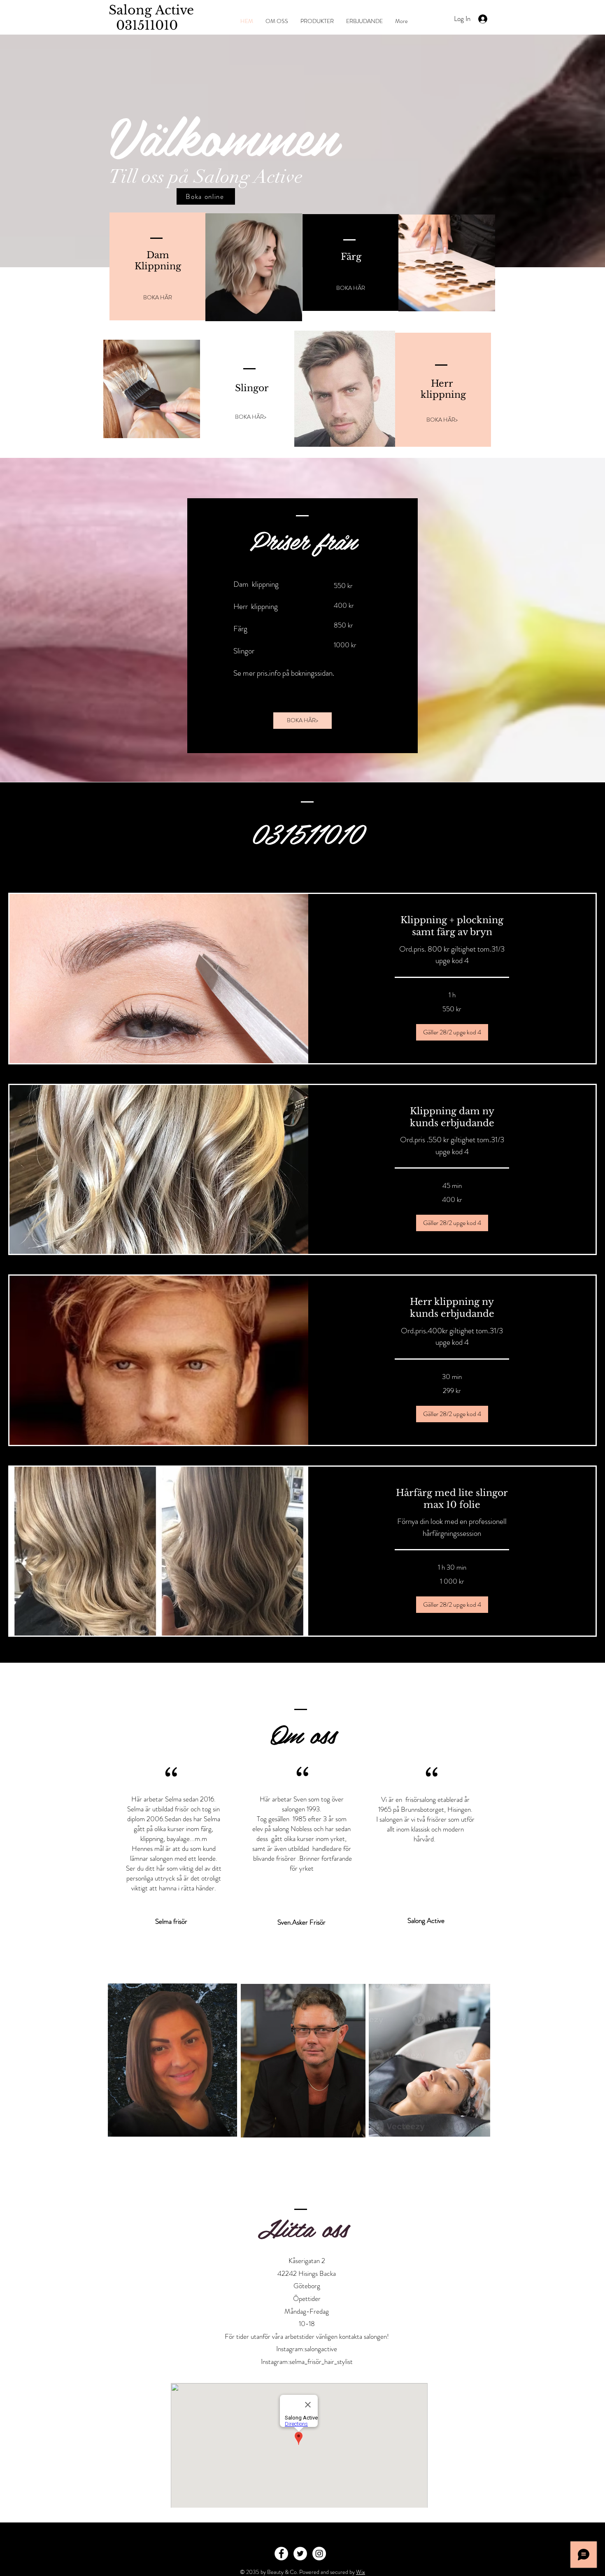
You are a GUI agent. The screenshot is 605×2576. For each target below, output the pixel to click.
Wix (361, 2572)
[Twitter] (300, 2554)
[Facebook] (281, 2554)
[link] (452, 926)
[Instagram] (319, 2554)
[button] (452, 1032)
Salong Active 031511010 (148, 18)
